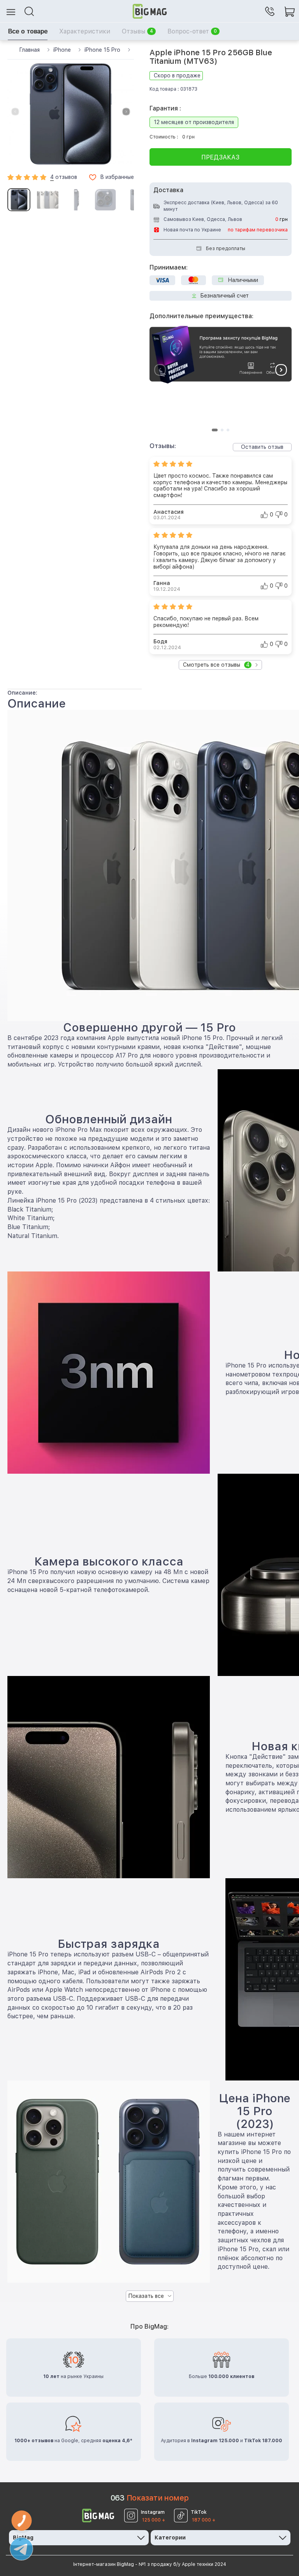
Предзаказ (220, 157)
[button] (126, 112)
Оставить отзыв (262, 447)
